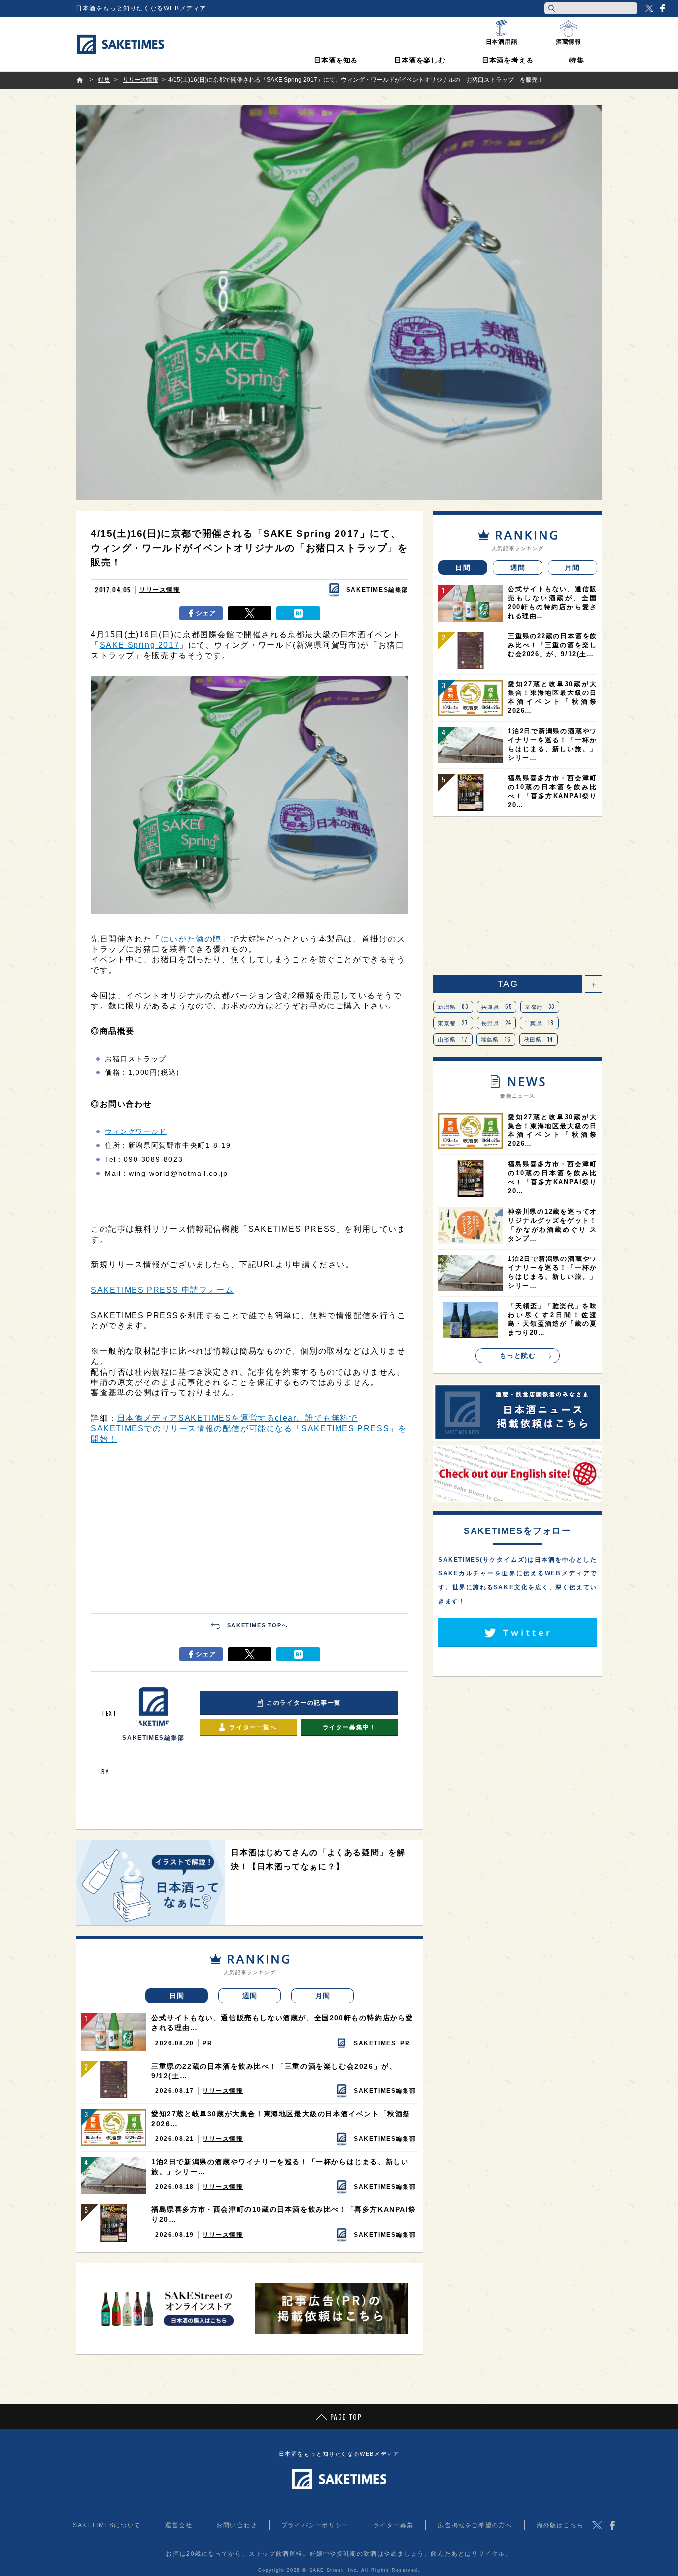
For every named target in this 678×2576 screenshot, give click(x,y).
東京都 (453, 1023)
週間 (250, 1996)
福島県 (496, 1039)
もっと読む (518, 1355)
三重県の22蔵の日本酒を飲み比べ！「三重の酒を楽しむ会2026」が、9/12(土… (274, 2071)
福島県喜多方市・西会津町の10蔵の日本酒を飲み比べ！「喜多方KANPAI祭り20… (284, 2214)
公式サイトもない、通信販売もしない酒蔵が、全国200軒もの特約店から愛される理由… (282, 2023)
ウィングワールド (136, 1131)
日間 (177, 1996)
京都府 (540, 1006)
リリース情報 (160, 590)
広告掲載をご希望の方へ (475, 2525)
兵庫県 (497, 1006)
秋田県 (539, 1039)
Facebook (662, 8)
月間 (323, 1996)
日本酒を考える (508, 60)
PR (207, 2043)
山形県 (453, 1039)
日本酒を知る (336, 60)
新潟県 (453, 1006)
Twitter (649, 8)
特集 (577, 60)
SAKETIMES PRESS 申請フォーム (162, 1290)
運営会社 (179, 2525)
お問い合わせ (237, 2525)
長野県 (497, 1023)
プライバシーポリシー (315, 2525)
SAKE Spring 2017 (140, 645)
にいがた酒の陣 (191, 939)
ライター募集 (394, 2525)
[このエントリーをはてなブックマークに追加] (298, 613)
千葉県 (539, 1023)
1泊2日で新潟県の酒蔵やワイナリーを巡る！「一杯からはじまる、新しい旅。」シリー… (280, 2167)
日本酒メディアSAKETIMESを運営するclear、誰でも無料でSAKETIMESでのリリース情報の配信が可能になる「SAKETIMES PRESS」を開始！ (249, 1428)
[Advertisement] (250, 1529)
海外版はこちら (560, 2525)
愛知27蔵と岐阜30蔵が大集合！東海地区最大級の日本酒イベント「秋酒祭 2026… (281, 2119)
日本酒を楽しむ (420, 60)
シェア (206, 613)
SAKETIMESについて (107, 2525)
